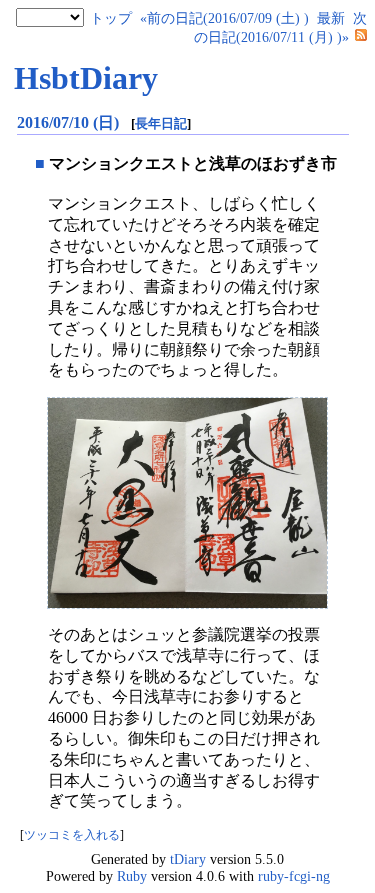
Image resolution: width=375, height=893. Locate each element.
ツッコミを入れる (72, 835)
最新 (331, 18)
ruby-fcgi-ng (294, 876)
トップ (111, 18)
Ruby (132, 876)
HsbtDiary (86, 78)
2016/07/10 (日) (70, 122)
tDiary (188, 859)
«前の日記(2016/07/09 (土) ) (224, 18)
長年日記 (161, 123)
